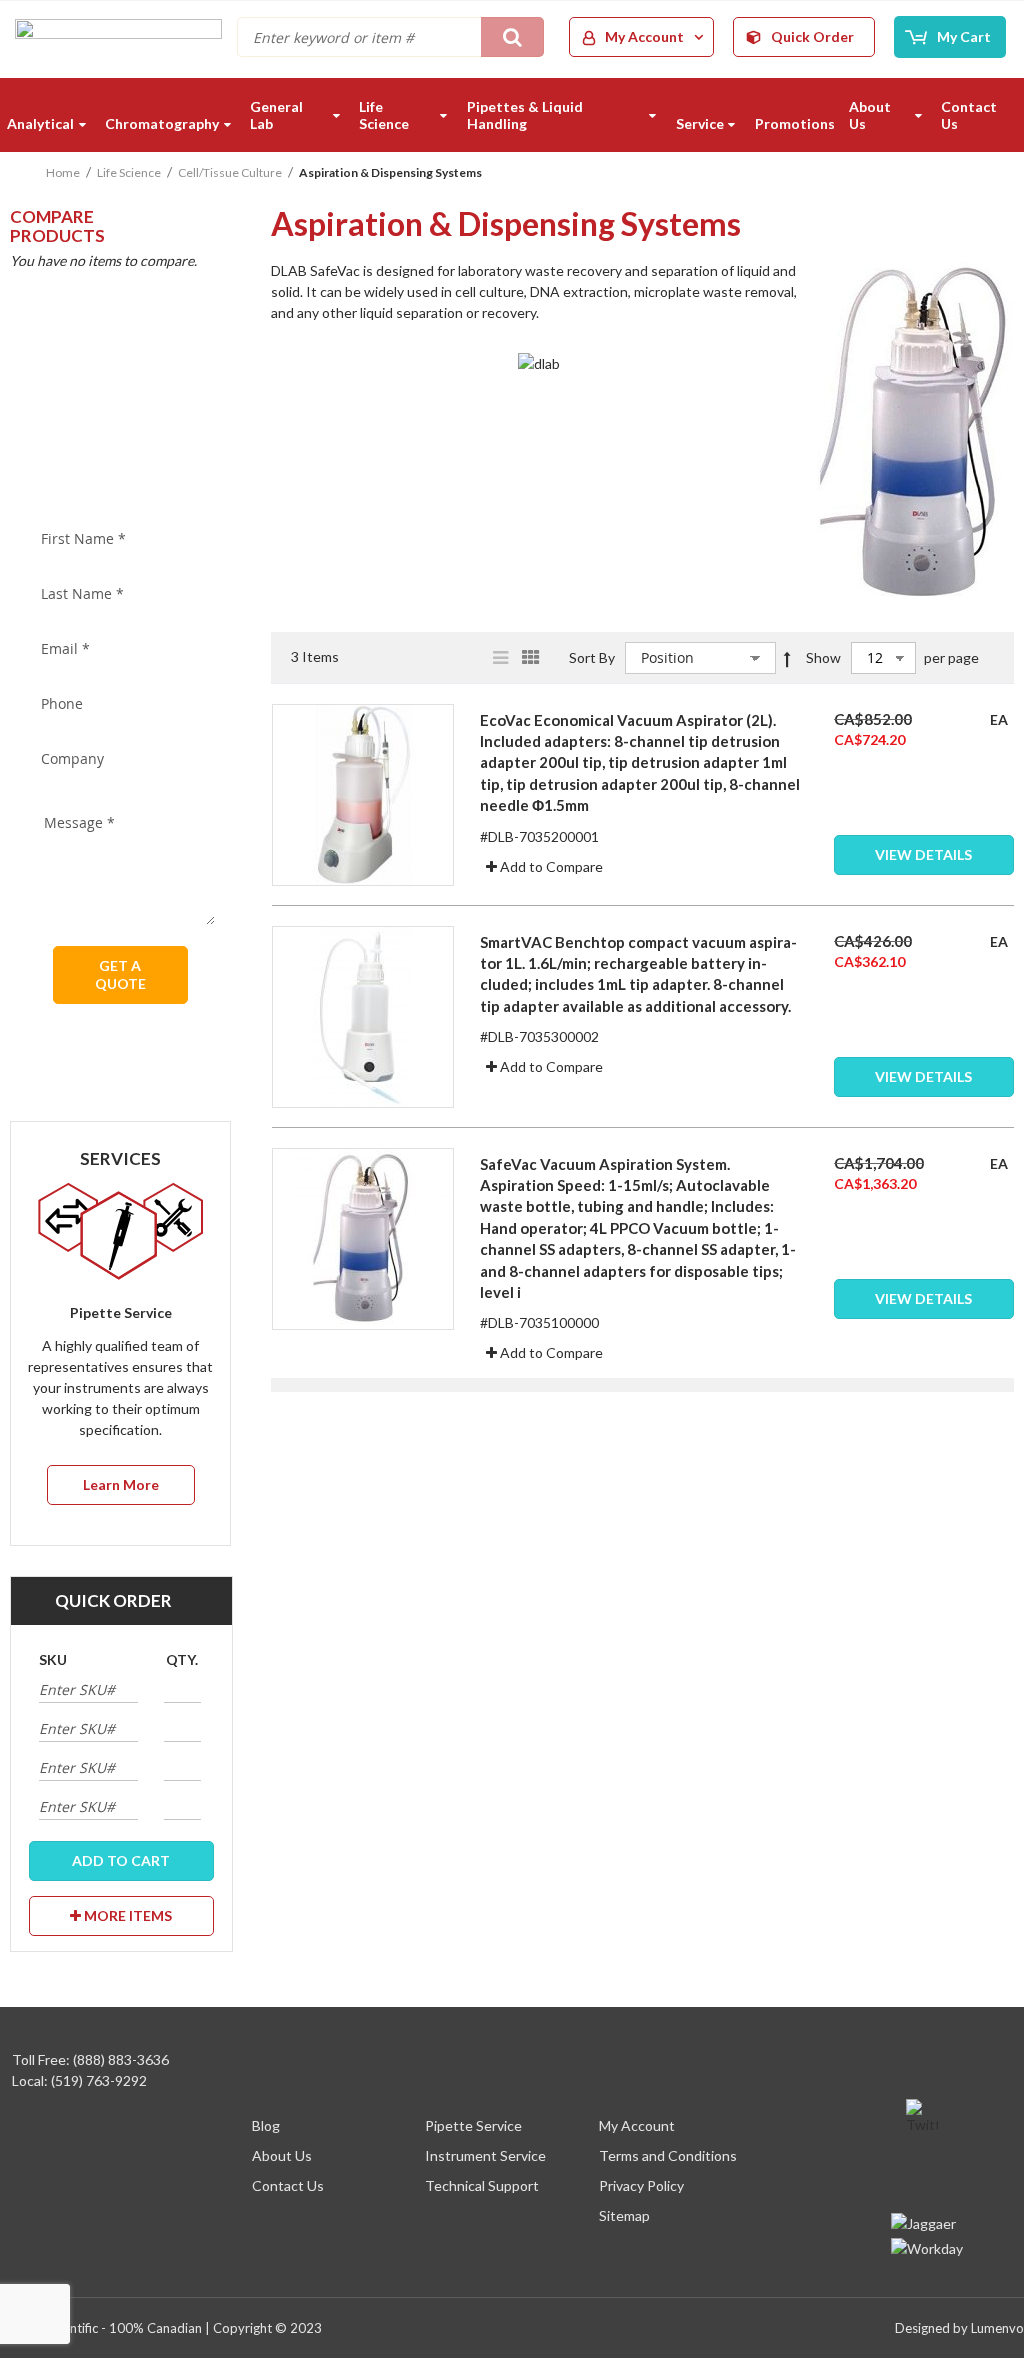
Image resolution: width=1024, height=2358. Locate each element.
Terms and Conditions (668, 2155)
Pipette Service (473, 2125)
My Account (637, 2125)
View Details (923, 854)
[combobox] (390, 37)
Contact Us (288, 2185)
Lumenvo (997, 2328)
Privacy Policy (641, 2185)
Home (63, 172)
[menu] (512, 115)
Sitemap (624, 2215)
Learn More (121, 1484)
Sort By (592, 657)
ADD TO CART (121, 1860)
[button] (544, 866)
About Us (282, 2155)
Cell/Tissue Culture (230, 172)
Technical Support (482, 2185)
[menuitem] (49, 123)
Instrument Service (485, 2155)
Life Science (129, 172)
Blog (266, 2125)
